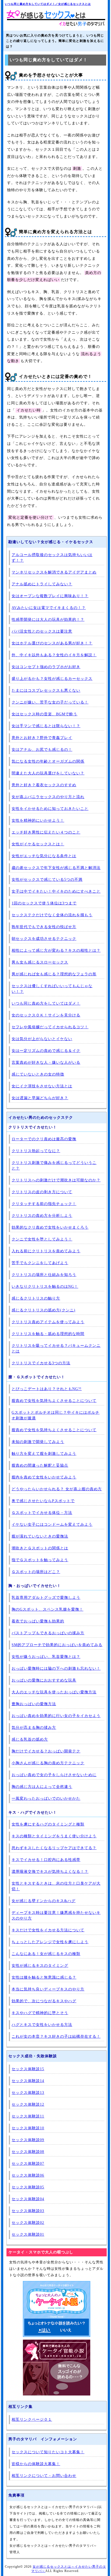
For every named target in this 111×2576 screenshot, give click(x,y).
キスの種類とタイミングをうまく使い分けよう (54, 1836)
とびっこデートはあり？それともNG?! (47, 1389)
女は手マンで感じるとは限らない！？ (46, 726)
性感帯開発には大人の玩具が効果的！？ (48, 620)
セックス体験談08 (28, 2152)
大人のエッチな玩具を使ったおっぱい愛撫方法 (54, 1692)
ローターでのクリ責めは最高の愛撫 (44, 1139)
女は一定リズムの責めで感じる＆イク (46, 1051)
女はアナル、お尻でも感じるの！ (42, 750)
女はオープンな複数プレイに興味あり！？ (50, 596)
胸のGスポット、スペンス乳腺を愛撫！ (47, 1609)
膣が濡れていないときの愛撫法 (40, 1536)
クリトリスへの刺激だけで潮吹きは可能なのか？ (56, 1180)
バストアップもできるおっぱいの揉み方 (48, 1633)
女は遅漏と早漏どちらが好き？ (40, 1098)
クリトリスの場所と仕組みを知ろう (44, 1275)
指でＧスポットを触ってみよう (40, 1560)
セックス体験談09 (28, 2140)
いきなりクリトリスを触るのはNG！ (45, 1287)
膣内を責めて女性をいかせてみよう (44, 1477)
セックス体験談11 (28, 2116)
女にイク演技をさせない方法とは (42, 1086)
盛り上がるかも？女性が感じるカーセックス (52, 679)
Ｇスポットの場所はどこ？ (36, 1572)
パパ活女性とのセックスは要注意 (42, 631)
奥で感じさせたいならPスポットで (43, 1501)
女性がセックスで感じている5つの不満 (47, 880)
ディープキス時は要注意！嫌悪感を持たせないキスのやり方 (56, 1915)
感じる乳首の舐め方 (30, 1739)
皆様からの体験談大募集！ (36, 2464)
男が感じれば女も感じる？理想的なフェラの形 (54, 974)
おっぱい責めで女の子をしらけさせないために (54, 1775)
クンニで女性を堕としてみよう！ (42, 1239)
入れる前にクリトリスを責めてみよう (46, 1251)
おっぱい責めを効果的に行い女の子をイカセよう (56, 1716)
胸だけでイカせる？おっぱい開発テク (46, 1751)
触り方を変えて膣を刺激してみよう (44, 1454)
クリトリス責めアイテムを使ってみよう (48, 1322)
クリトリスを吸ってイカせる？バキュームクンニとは (56, 1348)
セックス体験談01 (28, 2234)
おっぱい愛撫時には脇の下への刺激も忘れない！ (56, 1668)
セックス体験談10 (28, 2128)
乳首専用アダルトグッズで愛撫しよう (46, 1598)
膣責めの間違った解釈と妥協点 (40, 1465)
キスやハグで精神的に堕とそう (40, 2013)
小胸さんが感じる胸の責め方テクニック (48, 1763)
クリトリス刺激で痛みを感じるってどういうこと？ (54, 1166)
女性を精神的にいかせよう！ (38, 820)
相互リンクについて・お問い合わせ (44, 2476)
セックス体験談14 (28, 2081)
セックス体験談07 (28, 2164)
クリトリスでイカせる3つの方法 (41, 1363)
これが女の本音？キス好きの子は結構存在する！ (56, 2036)
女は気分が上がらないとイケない (42, 1039)
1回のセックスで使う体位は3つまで (44, 903)
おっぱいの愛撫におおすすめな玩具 (44, 1680)
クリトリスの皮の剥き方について (42, 1192)
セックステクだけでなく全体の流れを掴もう (52, 915)
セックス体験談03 (28, 2211)
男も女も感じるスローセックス (40, 962)
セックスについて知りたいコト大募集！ (48, 2452)
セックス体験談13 (28, 2093)
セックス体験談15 (28, 2069)
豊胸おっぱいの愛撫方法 (34, 1704)
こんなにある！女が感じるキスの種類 (46, 1954)
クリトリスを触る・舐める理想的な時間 (48, 1334)
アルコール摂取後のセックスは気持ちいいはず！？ (52, 558)
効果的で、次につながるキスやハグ (44, 2001)
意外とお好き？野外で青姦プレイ (42, 738)
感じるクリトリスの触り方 (36, 1298)
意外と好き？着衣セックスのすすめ (44, 785)
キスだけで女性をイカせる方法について (48, 1930)
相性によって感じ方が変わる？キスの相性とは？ (56, 950)
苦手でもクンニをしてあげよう (40, 1263)
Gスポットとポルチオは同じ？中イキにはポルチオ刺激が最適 (55, 1415)
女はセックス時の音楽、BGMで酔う (44, 714)
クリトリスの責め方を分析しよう (42, 1216)
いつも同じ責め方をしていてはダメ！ (46, 1003)
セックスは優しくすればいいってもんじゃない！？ (52, 989)
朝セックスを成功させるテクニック (44, 939)
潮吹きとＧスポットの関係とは (40, 1548)
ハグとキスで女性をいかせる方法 (42, 2025)
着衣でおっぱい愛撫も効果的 (38, 1621)
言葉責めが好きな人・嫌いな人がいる (46, 1062)
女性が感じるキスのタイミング (40, 1966)
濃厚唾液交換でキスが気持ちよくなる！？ (50, 1872)
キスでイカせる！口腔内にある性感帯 (46, 1860)
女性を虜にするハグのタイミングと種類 (48, 1824)
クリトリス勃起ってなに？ (36, 1151)
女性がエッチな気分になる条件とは (44, 856)
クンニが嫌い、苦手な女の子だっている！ (50, 702)
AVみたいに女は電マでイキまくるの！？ (49, 608)
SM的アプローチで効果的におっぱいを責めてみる (57, 1645)
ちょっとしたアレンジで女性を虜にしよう (50, 1942)
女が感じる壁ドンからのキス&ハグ (44, 1901)
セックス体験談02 (28, 2223)
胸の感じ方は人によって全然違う (42, 1787)
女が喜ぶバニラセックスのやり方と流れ (48, 797)
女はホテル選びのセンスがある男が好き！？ (52, 643)
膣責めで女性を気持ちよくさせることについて (54, 1401)
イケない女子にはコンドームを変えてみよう (52, 1525)
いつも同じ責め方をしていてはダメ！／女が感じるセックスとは (48, 4)
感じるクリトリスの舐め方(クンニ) (44, 1310)
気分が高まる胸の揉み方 (34, 1728)
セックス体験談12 (28, 2104)
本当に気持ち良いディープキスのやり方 (48, 1989)
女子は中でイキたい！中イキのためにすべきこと (56, 891)
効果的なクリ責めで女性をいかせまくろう (50, 1227)
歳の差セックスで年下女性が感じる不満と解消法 (56, 868)
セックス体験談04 (28, 2199)
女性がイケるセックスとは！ (38, 844)
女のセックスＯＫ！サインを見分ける (46, 1015)
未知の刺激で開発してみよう (38, 1442)
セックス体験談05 (28, 2187)
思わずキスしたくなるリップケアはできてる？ (54, 1848)
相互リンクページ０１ (32, 2420)
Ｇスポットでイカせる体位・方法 (42, 1513)
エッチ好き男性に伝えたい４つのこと (46, 832)
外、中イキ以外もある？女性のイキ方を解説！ (54, 655)
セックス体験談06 (28, 2175)
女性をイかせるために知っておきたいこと (50, 809)
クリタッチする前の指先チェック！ (44, 1204)
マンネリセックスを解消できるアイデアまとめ (54, 572)
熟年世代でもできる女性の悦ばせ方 (44, 927)
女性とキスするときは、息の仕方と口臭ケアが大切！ (56, 1886)
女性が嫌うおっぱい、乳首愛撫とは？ (46, 1657)
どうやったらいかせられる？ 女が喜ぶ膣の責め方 (57, 1489)
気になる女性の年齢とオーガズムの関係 (48, 761)
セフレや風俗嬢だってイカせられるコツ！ (50, 1027)
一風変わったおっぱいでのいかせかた (46, 1798)
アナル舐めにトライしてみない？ (42, 584)
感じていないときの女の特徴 (38, 1074)
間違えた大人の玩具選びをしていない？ (48, 773)
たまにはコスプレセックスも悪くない (46, 690)
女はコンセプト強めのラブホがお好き (46, 667)
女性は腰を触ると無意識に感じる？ (44, 1977)
